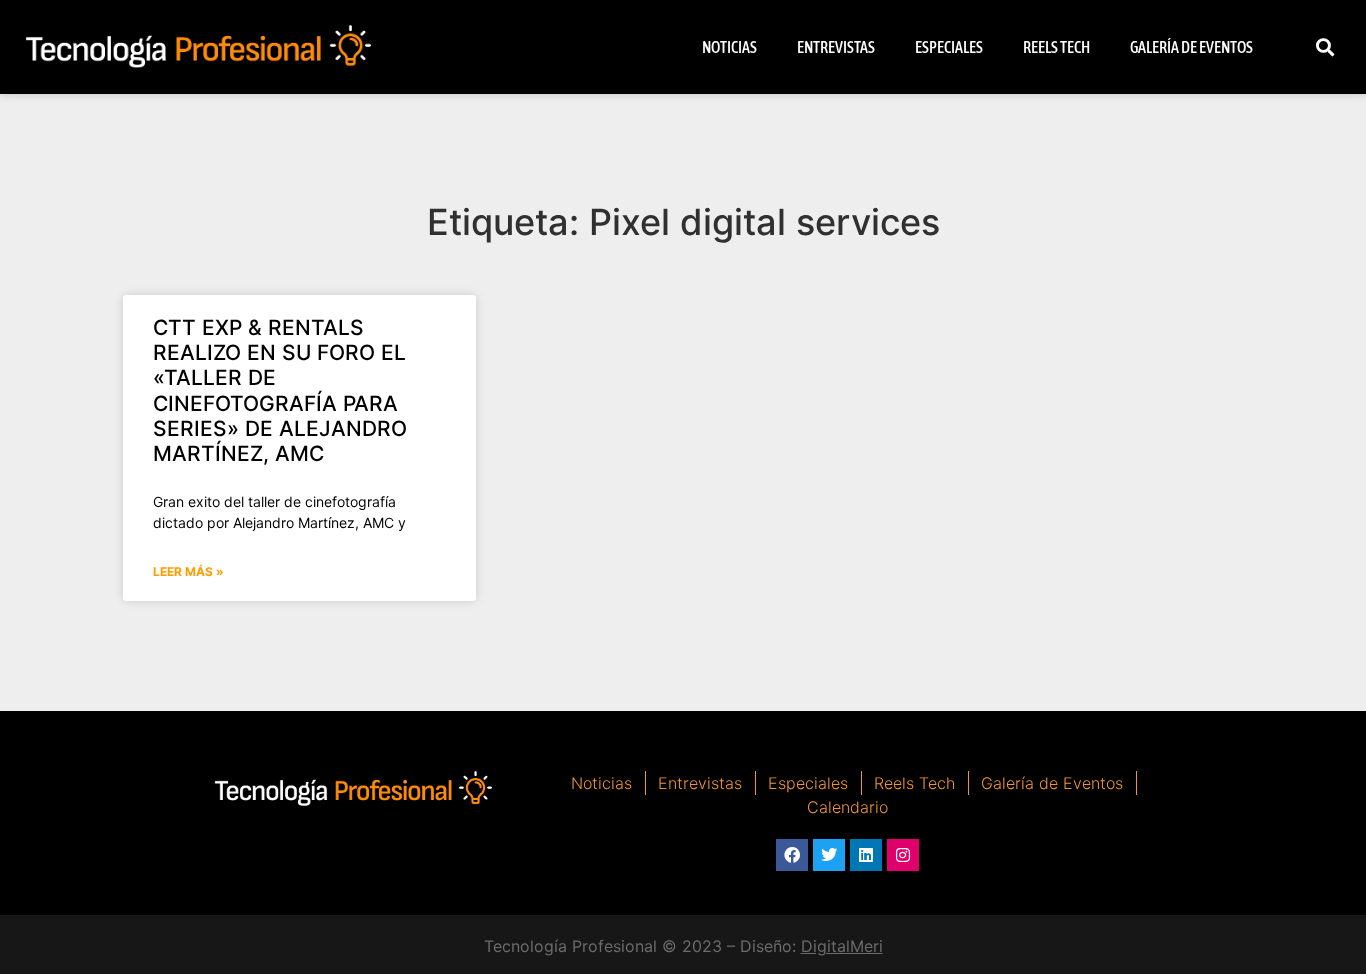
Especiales (949, 47)
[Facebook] (792, 855)
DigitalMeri (842, 946)
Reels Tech (1056, 47)
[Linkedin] (866, 855)
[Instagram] (903, 855)
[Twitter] (829, 855)
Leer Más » (188, 571)
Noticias (729, 47)
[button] (1325, 47)
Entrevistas (836, 47)
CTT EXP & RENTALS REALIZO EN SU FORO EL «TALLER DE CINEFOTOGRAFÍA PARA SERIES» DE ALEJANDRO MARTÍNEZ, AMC (280, 390)
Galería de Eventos (1191, 47)
